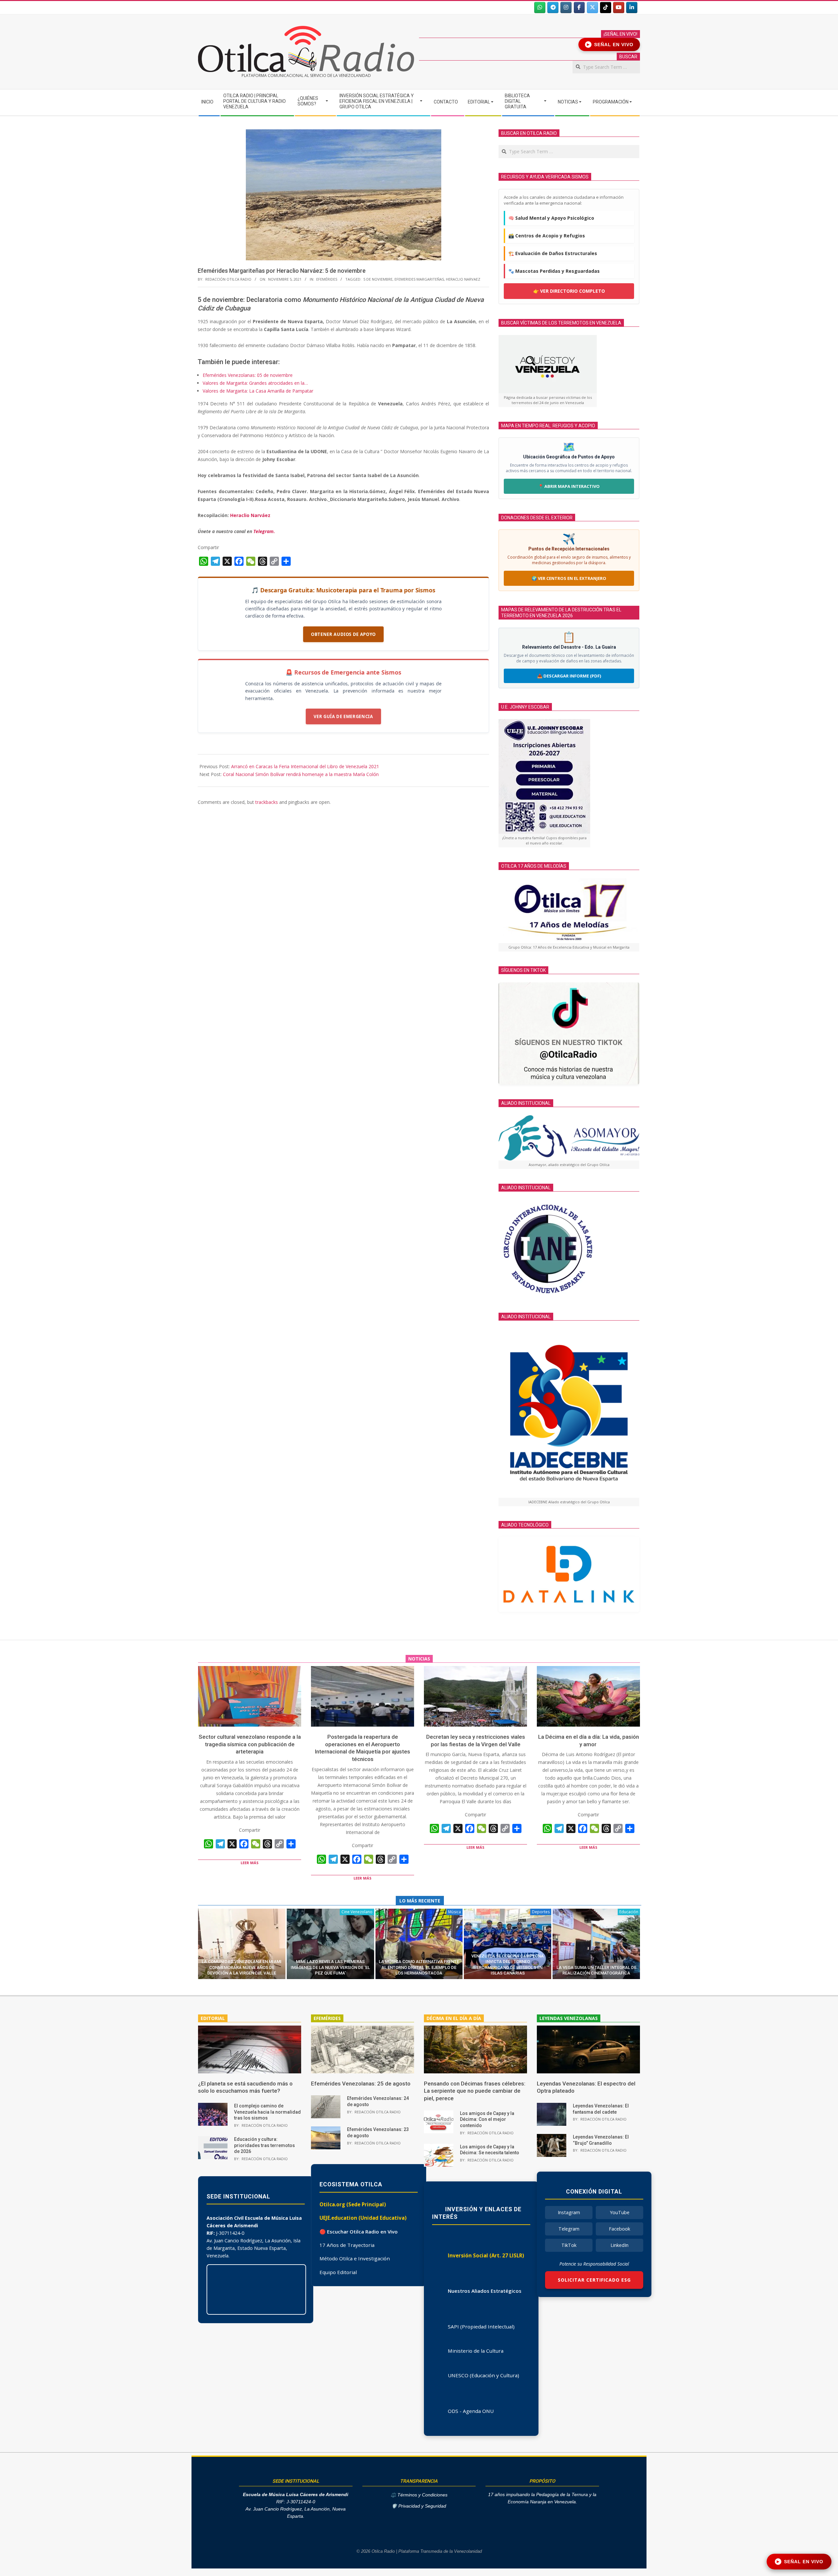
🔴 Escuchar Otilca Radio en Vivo (359, 2232)
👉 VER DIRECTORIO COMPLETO (569, 291)
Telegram (569, 2229)
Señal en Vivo (610, 45)
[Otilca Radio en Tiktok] (606, 8)
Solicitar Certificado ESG (594, 2280)
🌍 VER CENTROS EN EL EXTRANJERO (569, 578)
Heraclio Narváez (250, 515)
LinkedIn (619, 2245)
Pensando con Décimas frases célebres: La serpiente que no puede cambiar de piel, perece (475, 2091)
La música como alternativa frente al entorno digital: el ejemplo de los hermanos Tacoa (419, 1967)
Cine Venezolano (357, 1912)
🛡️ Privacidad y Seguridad (419, 2506)
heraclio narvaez (463, 279)
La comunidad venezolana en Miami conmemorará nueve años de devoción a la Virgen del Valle (242, 1967)
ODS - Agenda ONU (471, 2411)
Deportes (541, 1912)
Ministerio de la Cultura (476, 2351)
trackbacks (267, 802)
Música (455, 1912)
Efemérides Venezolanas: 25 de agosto (361, 2084)
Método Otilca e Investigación (355, 2258)
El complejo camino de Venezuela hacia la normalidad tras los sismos (267, 2112)
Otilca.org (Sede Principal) (353, 2204)
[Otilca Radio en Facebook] (579, 8)
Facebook (619, 2229)
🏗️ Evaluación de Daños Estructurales (553, 253)
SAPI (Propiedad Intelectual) (481, 2326)
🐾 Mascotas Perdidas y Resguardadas (554, 271)
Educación (629, 1912)
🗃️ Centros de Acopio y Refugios (547, 236)
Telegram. (264, 531)
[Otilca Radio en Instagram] (566, 8)
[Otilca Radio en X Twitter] (592, 8)
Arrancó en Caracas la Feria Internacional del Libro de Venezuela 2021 (305, 766)
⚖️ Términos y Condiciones (419, 2495)
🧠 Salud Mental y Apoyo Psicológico (551, 218)
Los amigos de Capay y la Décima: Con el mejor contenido (487, 2119)
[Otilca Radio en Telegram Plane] (553, 8)
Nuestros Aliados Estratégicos (485, 2291)
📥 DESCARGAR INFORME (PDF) (569, 676)
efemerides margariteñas (419, 279)
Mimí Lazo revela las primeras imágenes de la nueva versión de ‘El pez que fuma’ (330, 1967)
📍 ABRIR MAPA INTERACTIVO (569, 486)
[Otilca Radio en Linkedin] (632, 8)
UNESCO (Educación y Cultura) (483, 2375)
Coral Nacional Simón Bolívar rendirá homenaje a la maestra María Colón (301, 774)
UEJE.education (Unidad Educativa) (363, 2218)
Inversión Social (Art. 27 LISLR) (486, 2255)
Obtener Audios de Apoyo (343, 634)
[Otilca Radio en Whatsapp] (540, 8)
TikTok (569, 2245)
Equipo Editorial (338, 2272)
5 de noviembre (378, 279)
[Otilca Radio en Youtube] (619, 8)
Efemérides (327, 279)
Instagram (569, 2212)
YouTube (620, 2212)
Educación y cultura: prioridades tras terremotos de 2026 (264, 2145)
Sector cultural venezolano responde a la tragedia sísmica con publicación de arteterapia (250, 1744)
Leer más (250, 1863)
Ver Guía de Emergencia (343, 716)
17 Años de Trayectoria (347, 2245)
